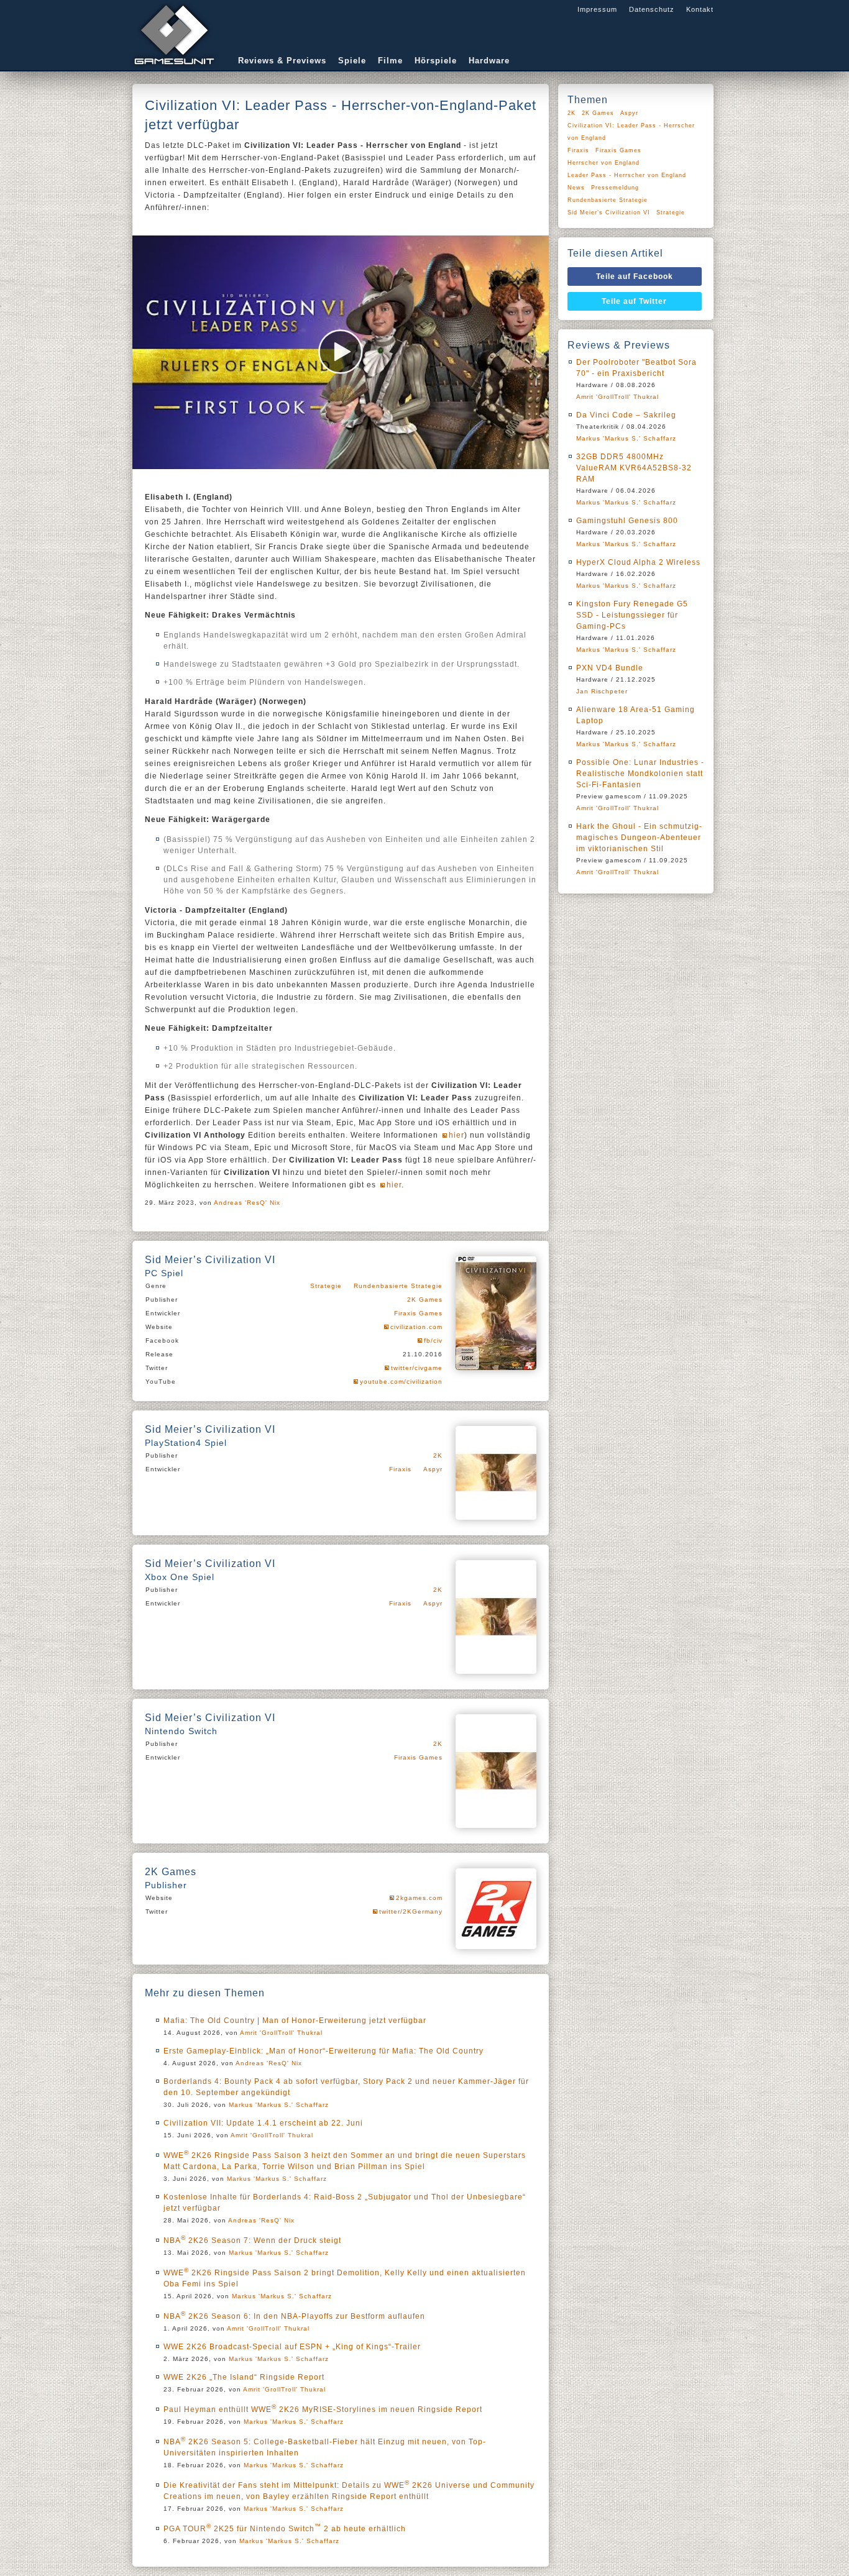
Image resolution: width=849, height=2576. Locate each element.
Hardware (489, 61)
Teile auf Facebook (635, 276)
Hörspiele (436, 61)
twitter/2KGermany (411, 1911)
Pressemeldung (615, 188)
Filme (390, 61)
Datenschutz (652, 9)
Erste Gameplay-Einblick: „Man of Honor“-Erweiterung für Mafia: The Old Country (324, 2051)
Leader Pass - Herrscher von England (627, 175)
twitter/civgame (417, 1368)
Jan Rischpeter (602, 691)
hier (457, 1135)
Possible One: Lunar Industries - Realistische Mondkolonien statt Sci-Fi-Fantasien (640, 774)
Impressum (597, 9)
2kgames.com (419, 1898)
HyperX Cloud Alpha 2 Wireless (638, 562)
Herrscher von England (603, 163)
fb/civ (433, 1341)
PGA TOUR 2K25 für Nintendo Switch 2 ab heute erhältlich (285, 2529)
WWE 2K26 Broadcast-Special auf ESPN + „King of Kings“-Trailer (292, 2347)
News (576, 188)
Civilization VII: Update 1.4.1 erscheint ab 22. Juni (263, 2123)
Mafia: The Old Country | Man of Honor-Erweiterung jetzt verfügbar (295, 2021)
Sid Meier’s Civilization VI (609, 212)
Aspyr (433, 1469)
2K (438, 1455)
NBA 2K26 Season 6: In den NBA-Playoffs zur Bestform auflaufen (294, 2316)
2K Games (425, 1299)
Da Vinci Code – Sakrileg (626, 415)
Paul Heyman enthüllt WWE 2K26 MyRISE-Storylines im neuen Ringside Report (323, 2409)
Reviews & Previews (282, 61)
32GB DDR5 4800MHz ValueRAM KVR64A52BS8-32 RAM (634, 468)
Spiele (352, 61)
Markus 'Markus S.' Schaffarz (279, 2105)
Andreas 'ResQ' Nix (247, 1203)
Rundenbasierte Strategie (398, 1286)
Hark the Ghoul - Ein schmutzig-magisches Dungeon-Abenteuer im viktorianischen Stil (639, 838)
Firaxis (400, 1469)
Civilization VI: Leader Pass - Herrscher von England (631, 132)
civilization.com (416, 1327)
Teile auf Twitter (634, 301)
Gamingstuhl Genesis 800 (627, 521)
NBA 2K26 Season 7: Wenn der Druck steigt (252, 2240)
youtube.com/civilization (401, 1382)
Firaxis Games (418, 1313)
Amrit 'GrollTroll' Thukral (281, 2033)
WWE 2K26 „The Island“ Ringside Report (244, 2377)
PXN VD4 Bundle (610, 668)
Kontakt (700, 9)
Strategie (326, 1286)
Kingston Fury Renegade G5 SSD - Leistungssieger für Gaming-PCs (632, 615)
